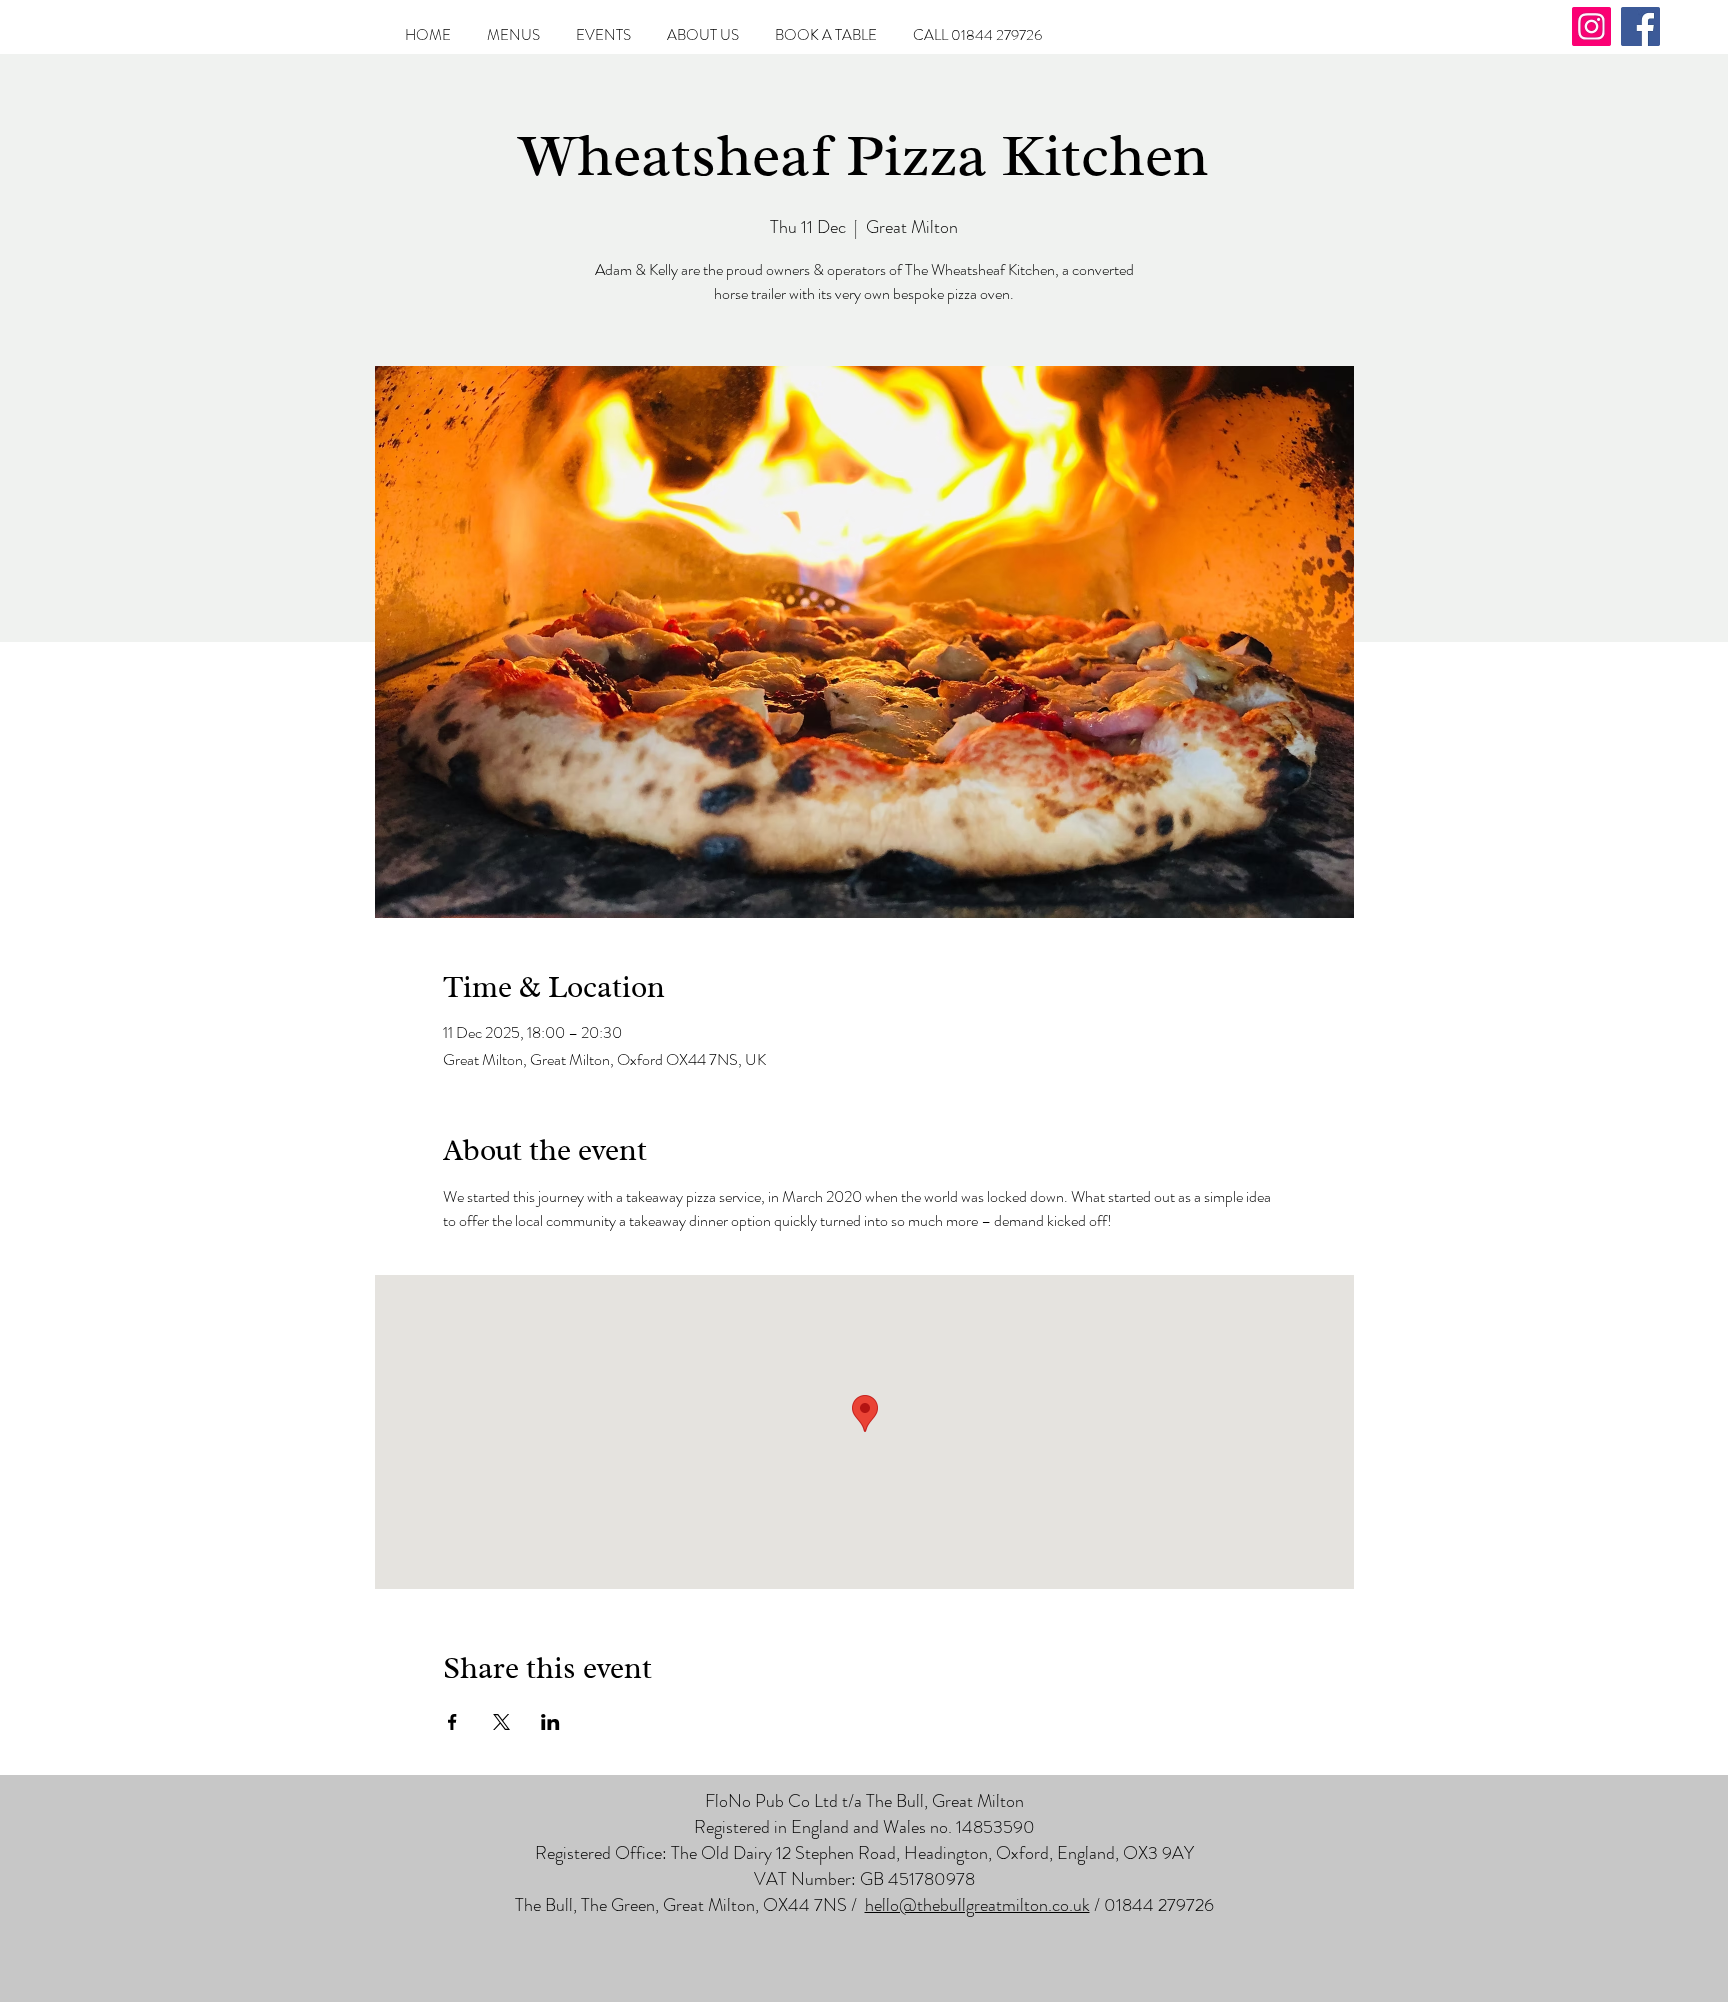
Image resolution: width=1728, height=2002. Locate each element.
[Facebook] (1640, 26)
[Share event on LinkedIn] (550, 1722)
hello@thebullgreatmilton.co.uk (977, 1905)
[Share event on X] (501, 1722)
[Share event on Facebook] (452, 1722)
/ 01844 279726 (1152, 1905)
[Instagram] (1591, 26)
